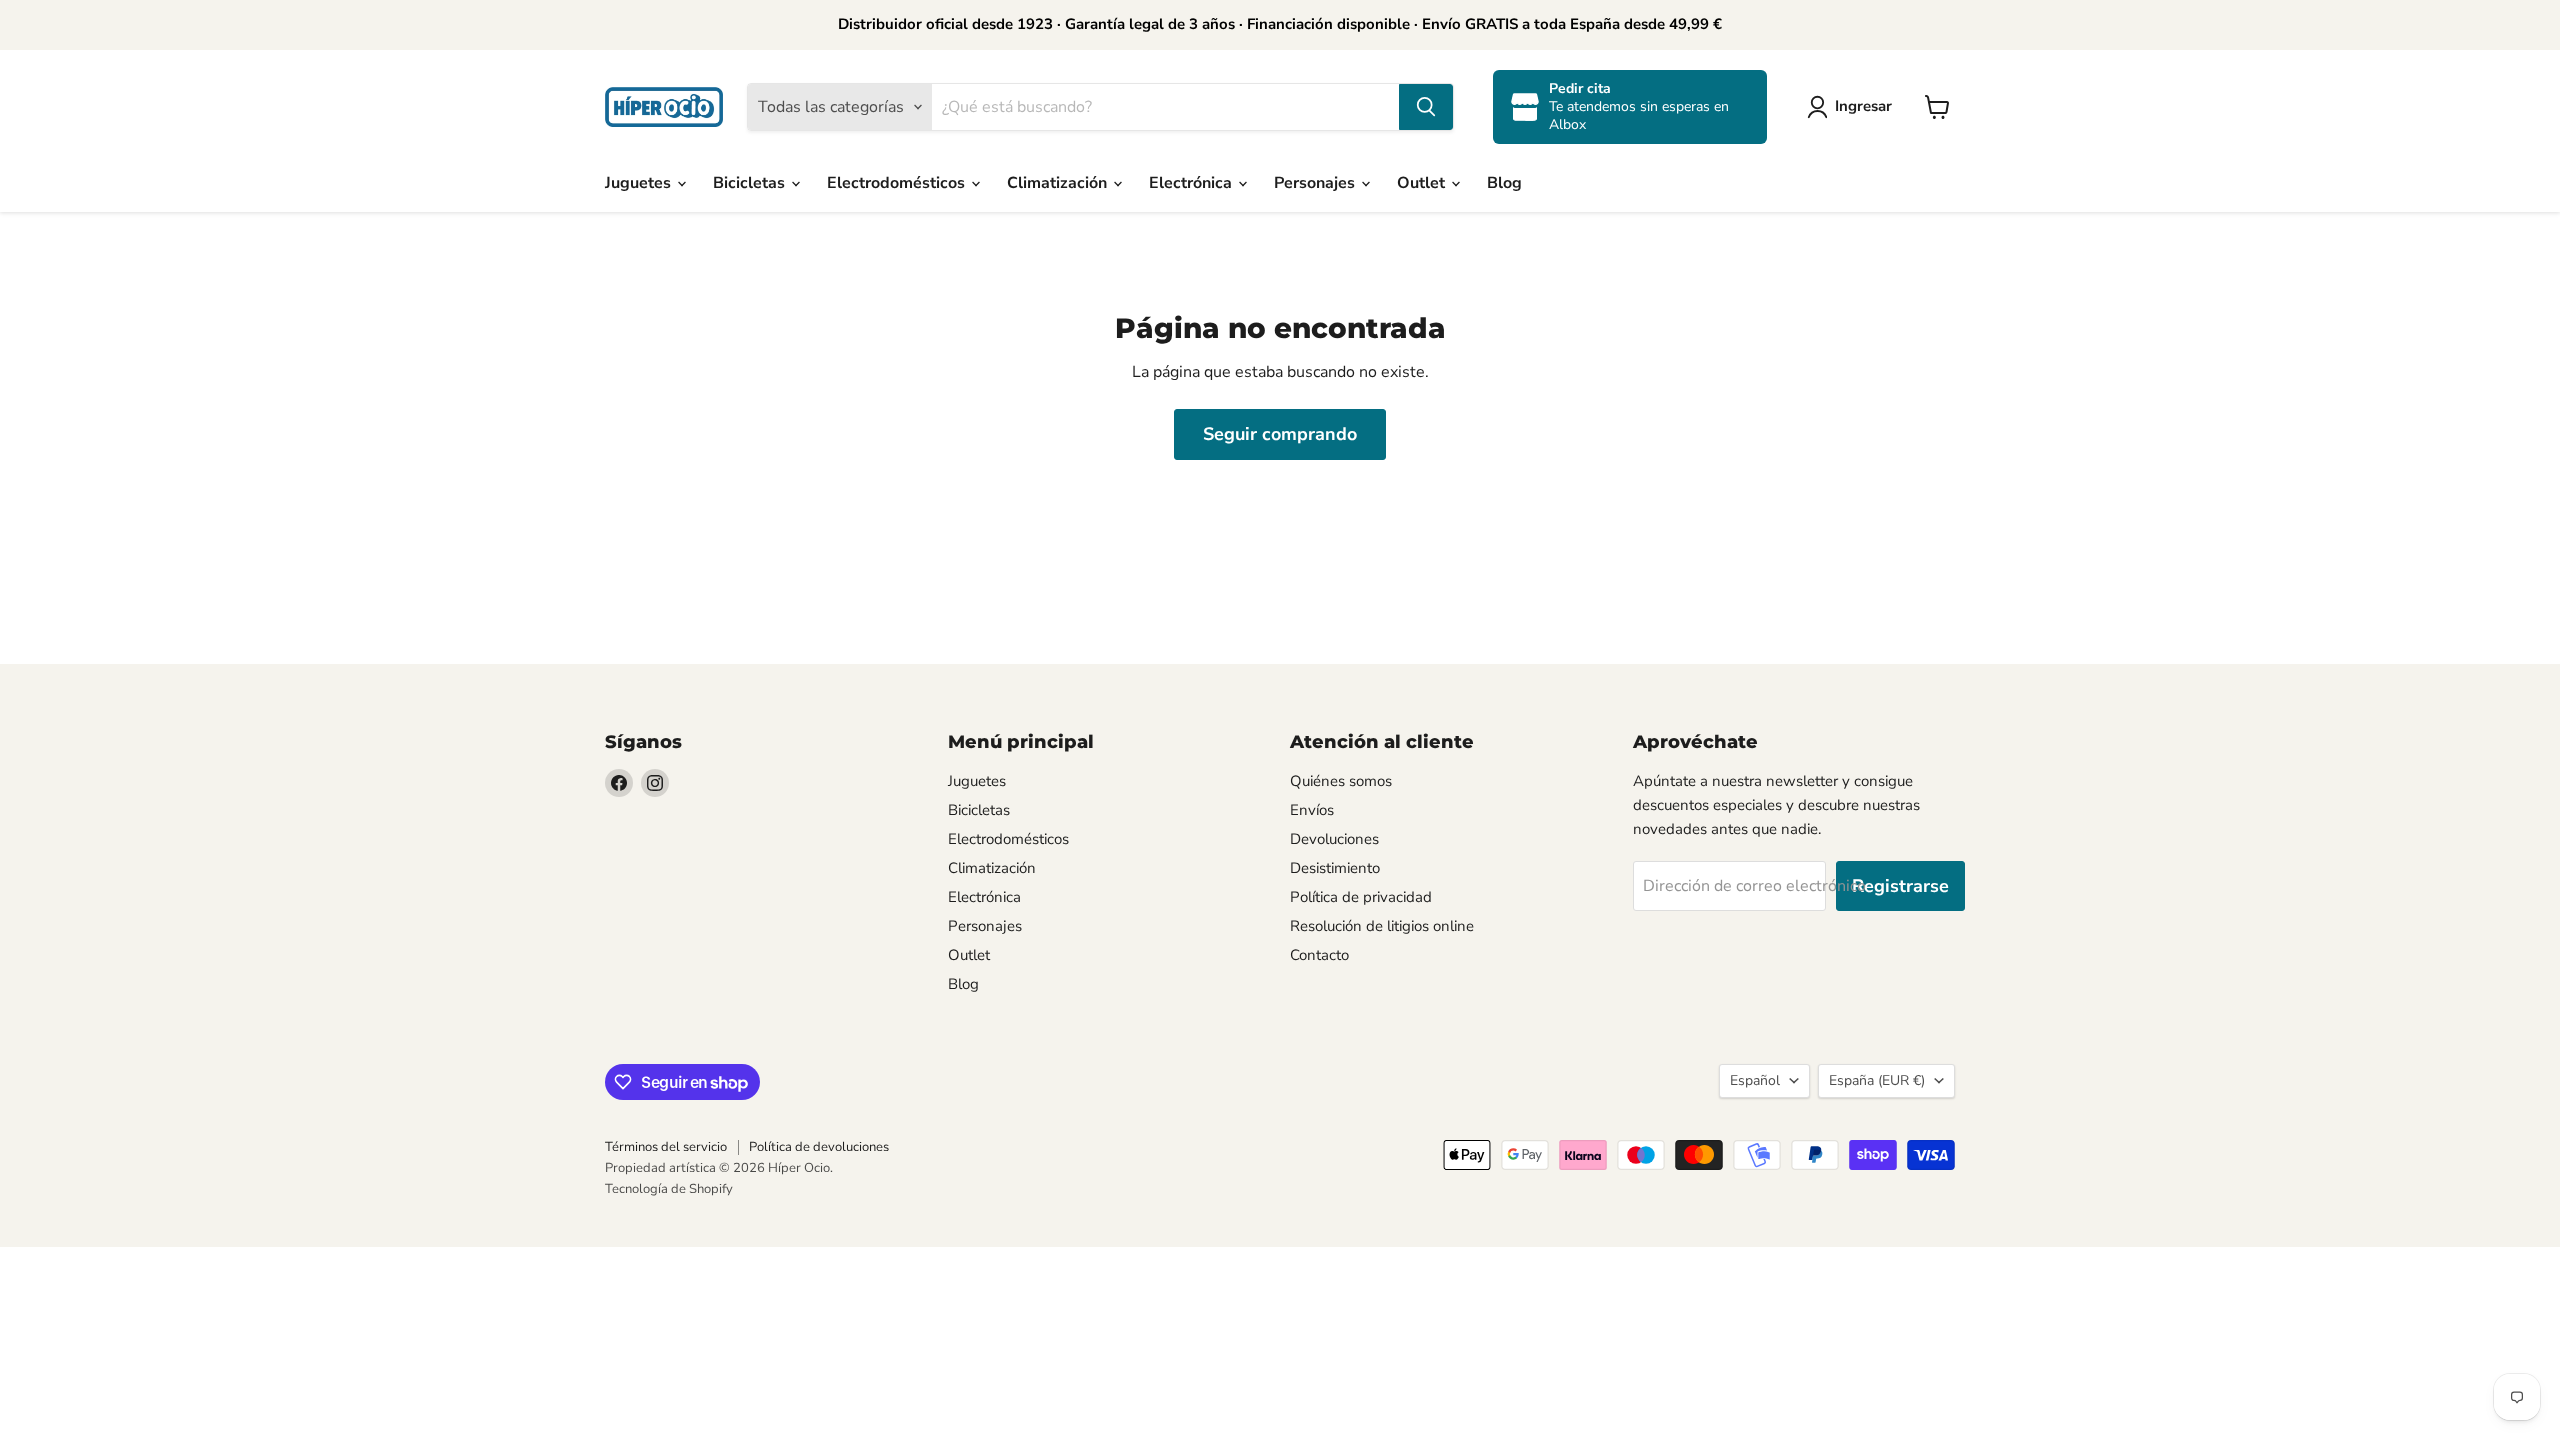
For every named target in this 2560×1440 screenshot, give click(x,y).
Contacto (1319, 955)
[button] (1853, 107)
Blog (1504, 183)
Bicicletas (751, 183)
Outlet (1423, 183)
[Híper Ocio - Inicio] (664, 107)
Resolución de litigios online (1382, 926)
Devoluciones (1334, 839)
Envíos (1312, 810)
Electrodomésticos (898, 183)
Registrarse (1900, 886)
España (1877, 1080)
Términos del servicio (666, 1147)
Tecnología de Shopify (669, 1189)
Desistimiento (1335, 868)
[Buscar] (1426, 107)
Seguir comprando (1280, 434)
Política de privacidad (1361, 897)
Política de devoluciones (819, 1147)
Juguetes (640, 183)
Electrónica (1192, 183)
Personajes (1316, 183)
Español (1755, 1080)
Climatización (1059, 183)
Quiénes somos (1341, 781)
